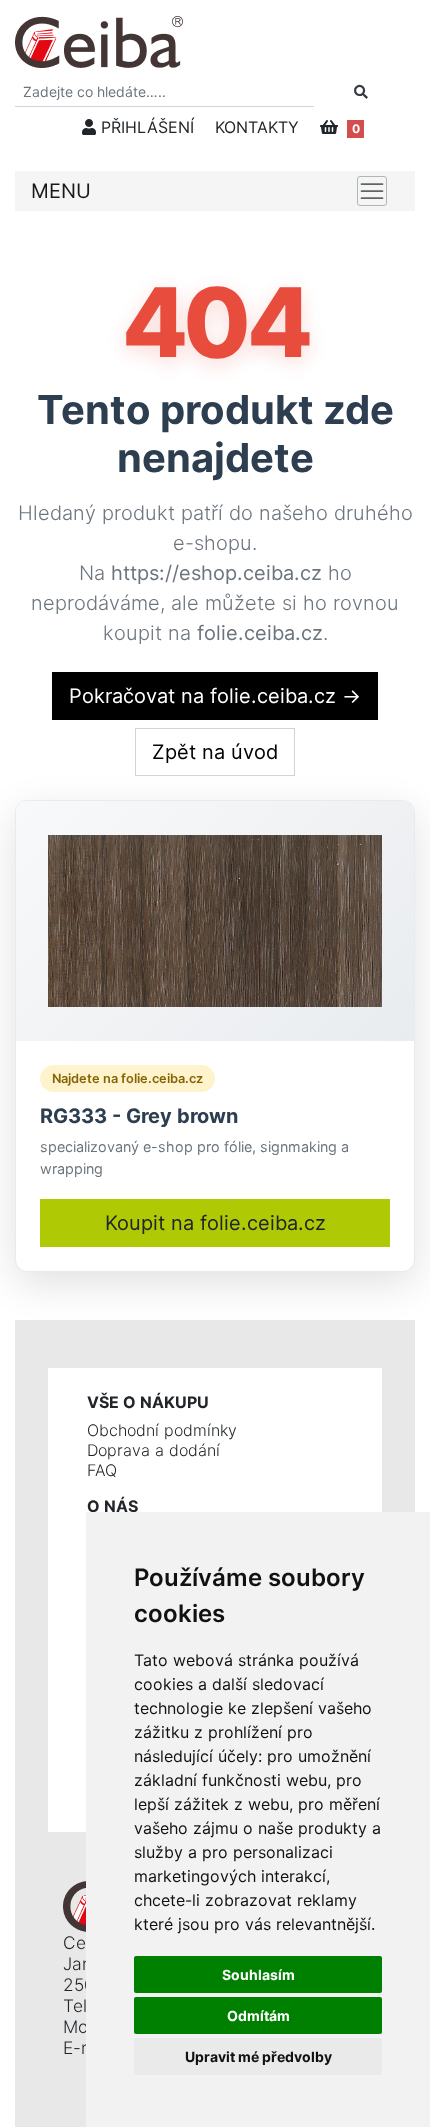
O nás (112, 1506)
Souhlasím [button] (258, 1974)
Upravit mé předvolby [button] (258, 2056)
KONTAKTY (257, 127)
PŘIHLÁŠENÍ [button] (145, 127)
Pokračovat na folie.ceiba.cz (215, 696)
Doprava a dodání (153, 1450)
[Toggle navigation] (372, 191)
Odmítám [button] (258, 2015)
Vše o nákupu (148, 1402)
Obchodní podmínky (162, 1430)
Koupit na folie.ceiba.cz (215, 1223)
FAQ (102, 1470)
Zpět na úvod (215, 752)
